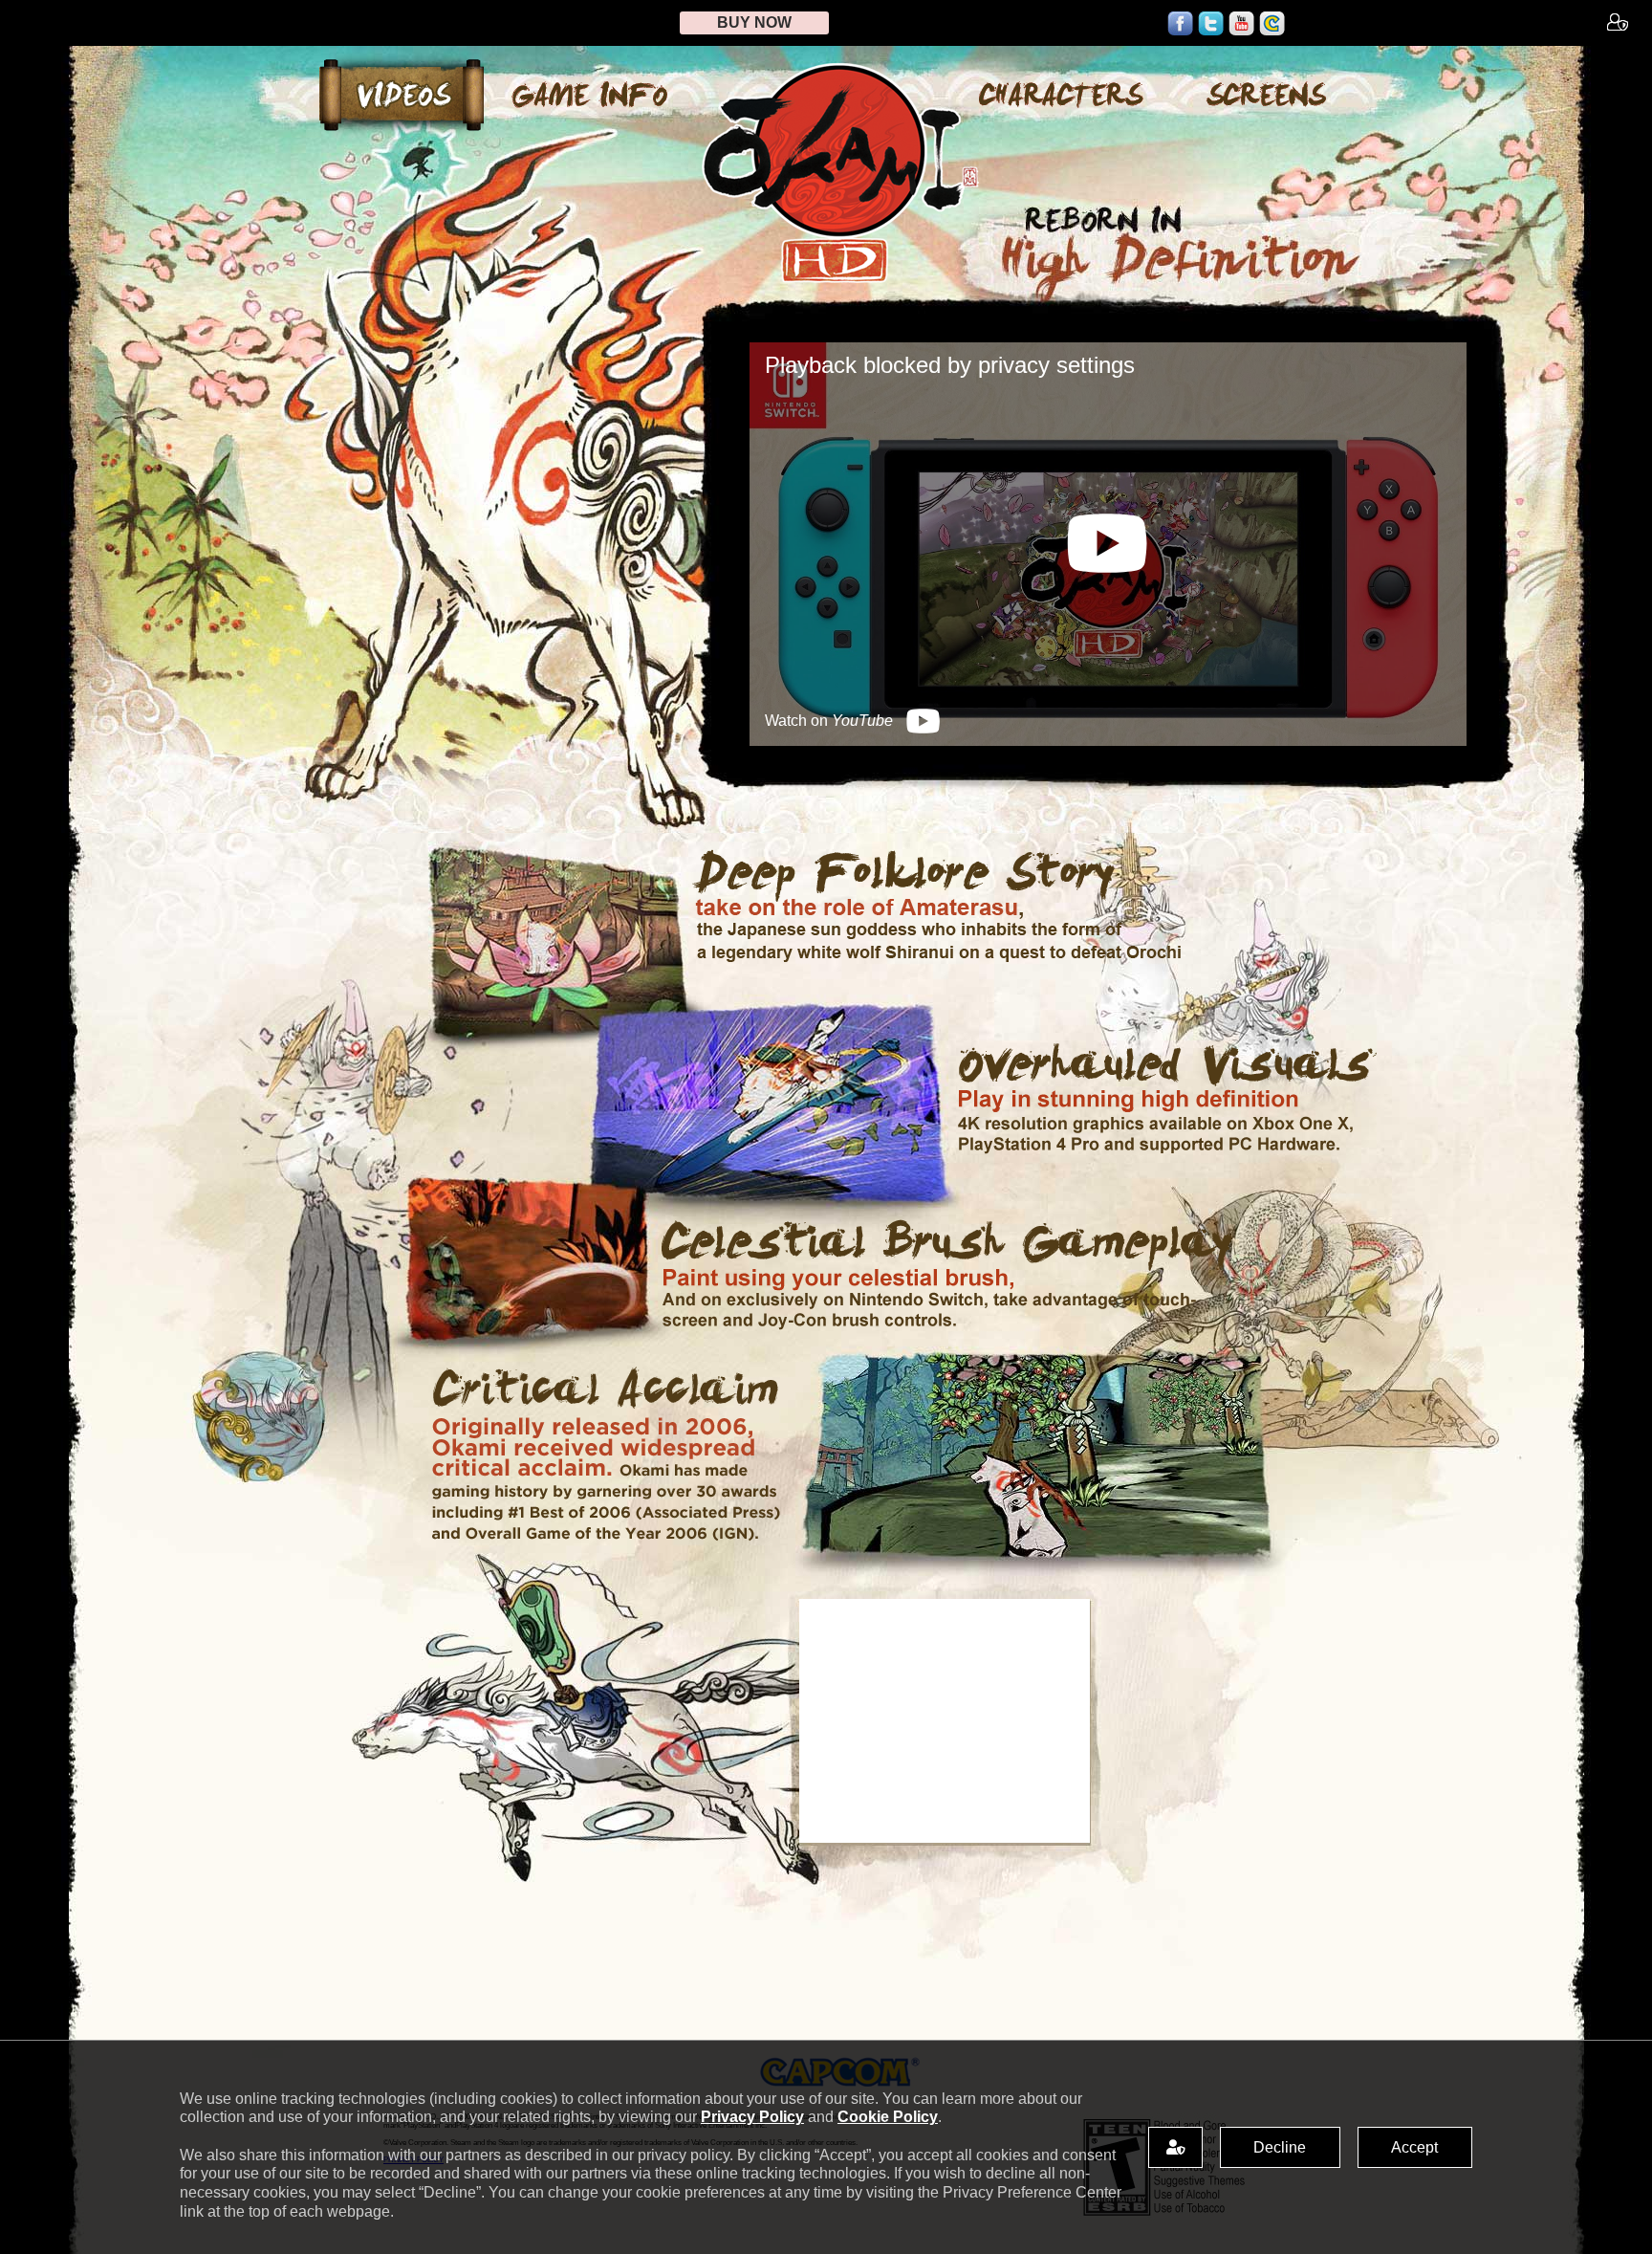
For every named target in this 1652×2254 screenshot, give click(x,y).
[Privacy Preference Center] (1175, 2147)
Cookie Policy (888, 2117)
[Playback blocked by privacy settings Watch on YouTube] (1108, 741)
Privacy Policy (752, 2117)
